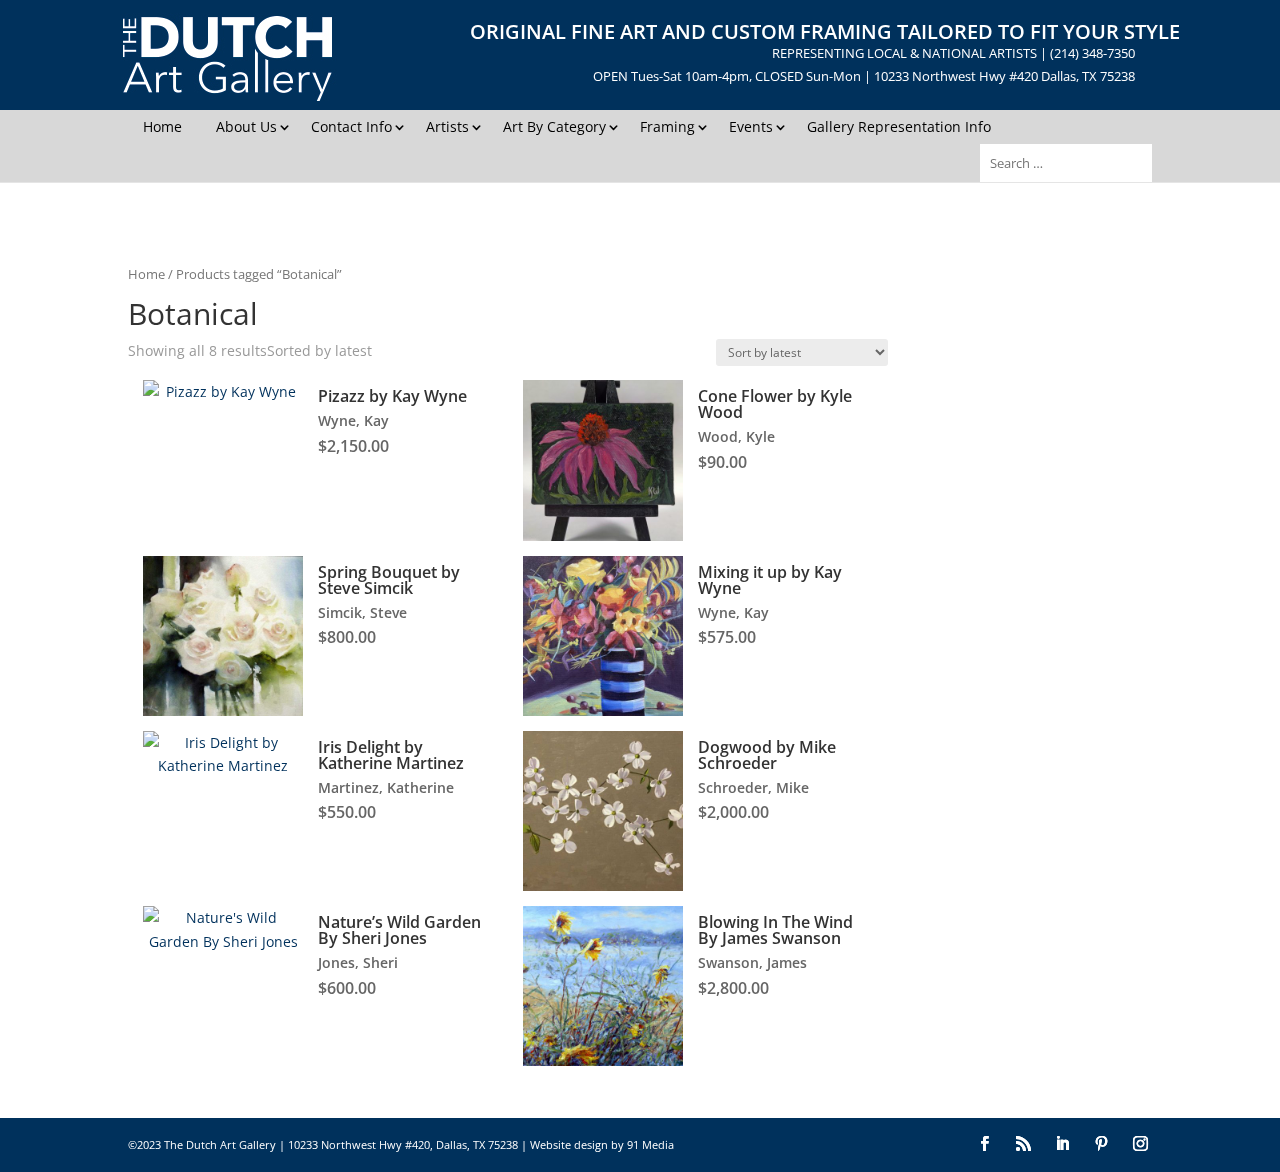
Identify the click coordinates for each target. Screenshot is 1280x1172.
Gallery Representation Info (899, 126)
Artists (447, 126)
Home (162, 126)
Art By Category (554, 126)
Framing (667, 126)
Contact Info (351, 126)
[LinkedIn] (1062, 1145)
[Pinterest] (1101, 1145)
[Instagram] (1140, 1145)
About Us (246, 126)
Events (751, 126)
